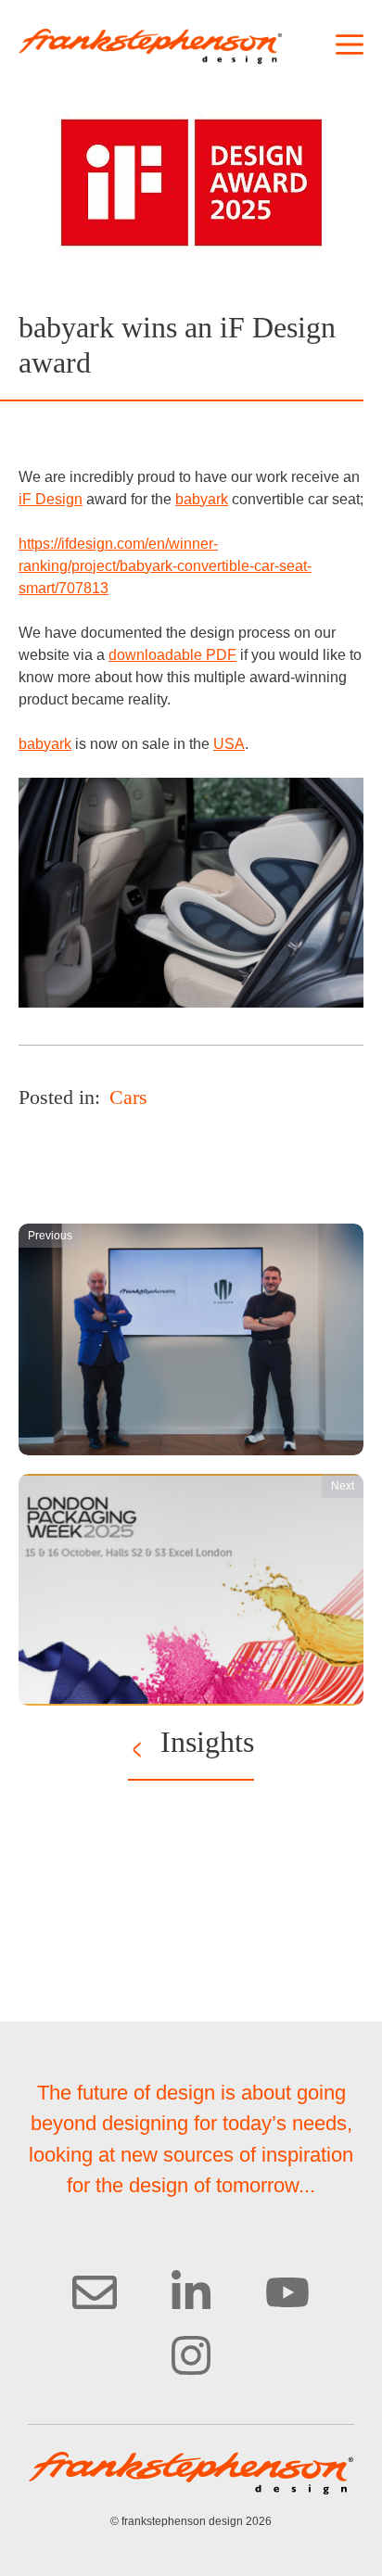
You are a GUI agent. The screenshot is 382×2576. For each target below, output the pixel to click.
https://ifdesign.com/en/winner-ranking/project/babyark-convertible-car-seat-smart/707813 (165, 566)
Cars (128, 1098)
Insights (207, 1742)
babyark (202, 499)
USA (229, 744)
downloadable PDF (172, 655)
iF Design (51, 499)
